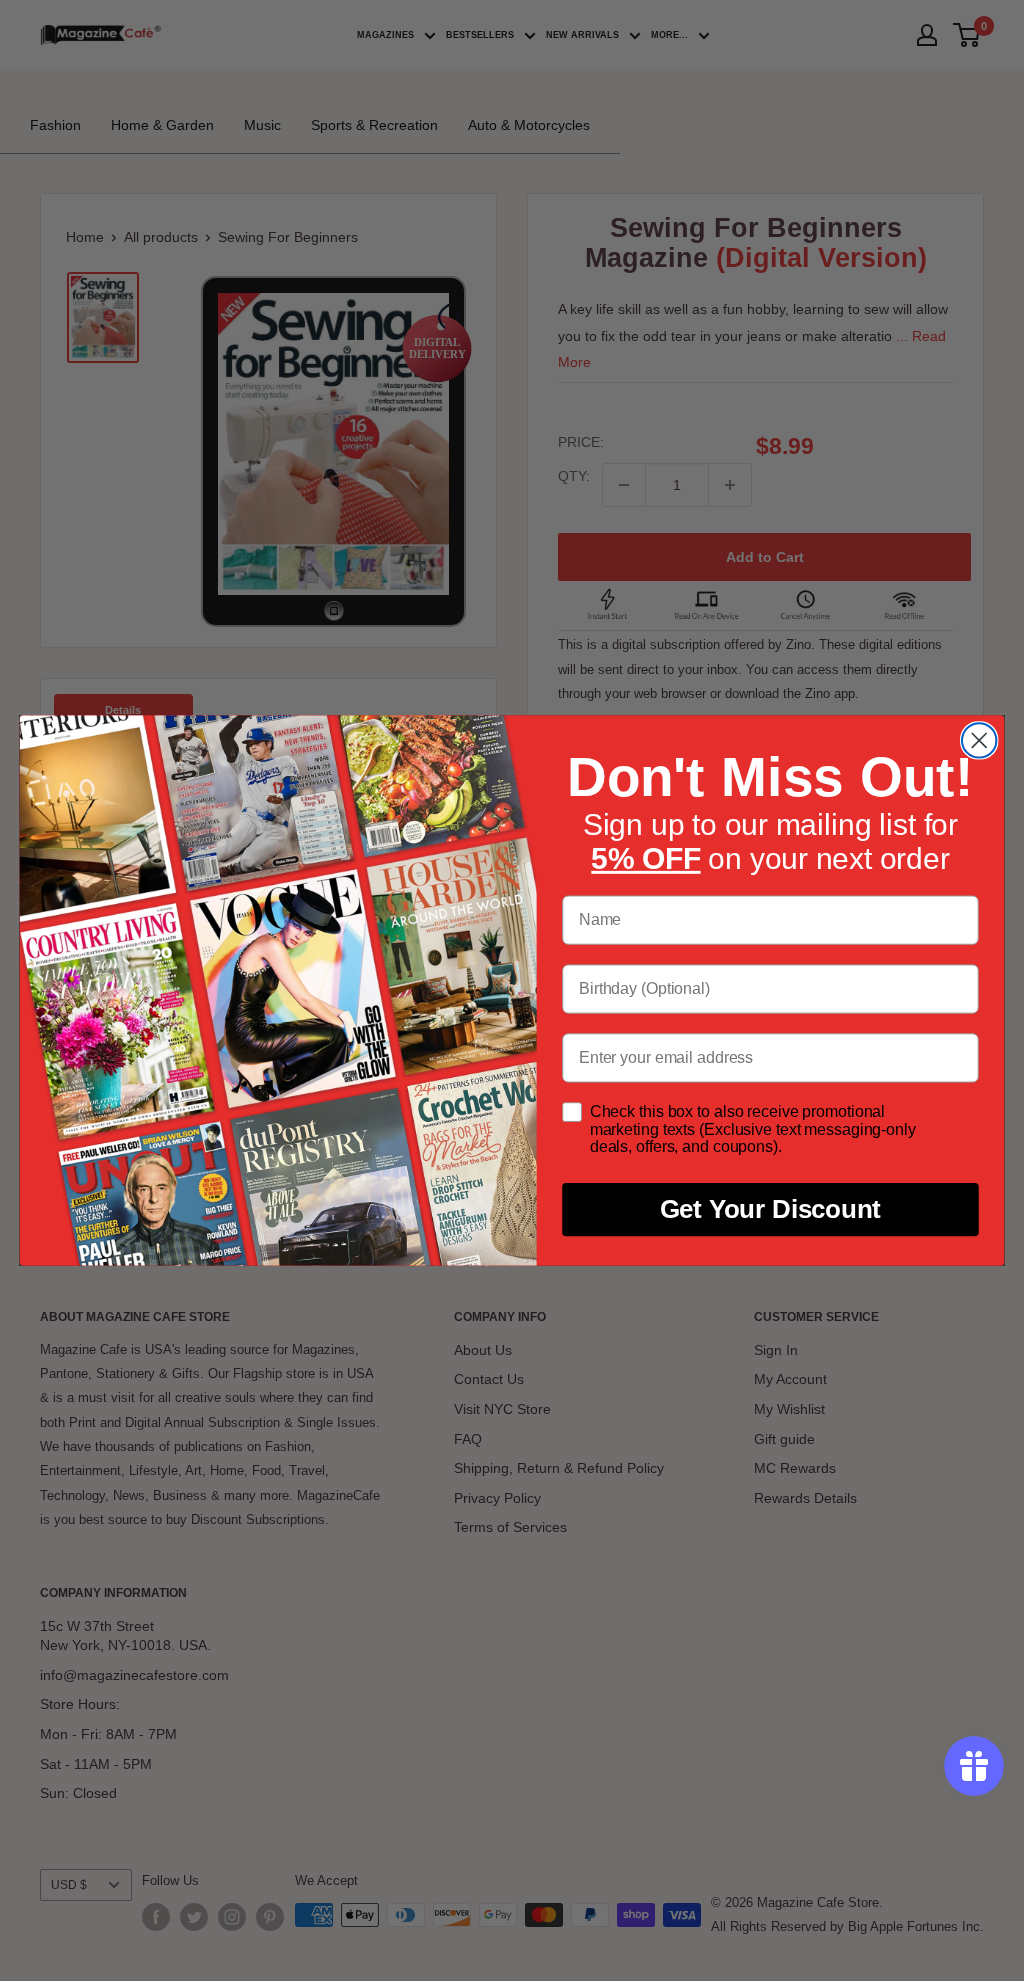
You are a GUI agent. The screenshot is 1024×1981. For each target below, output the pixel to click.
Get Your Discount (771, 1210)
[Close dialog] (979, 740)
